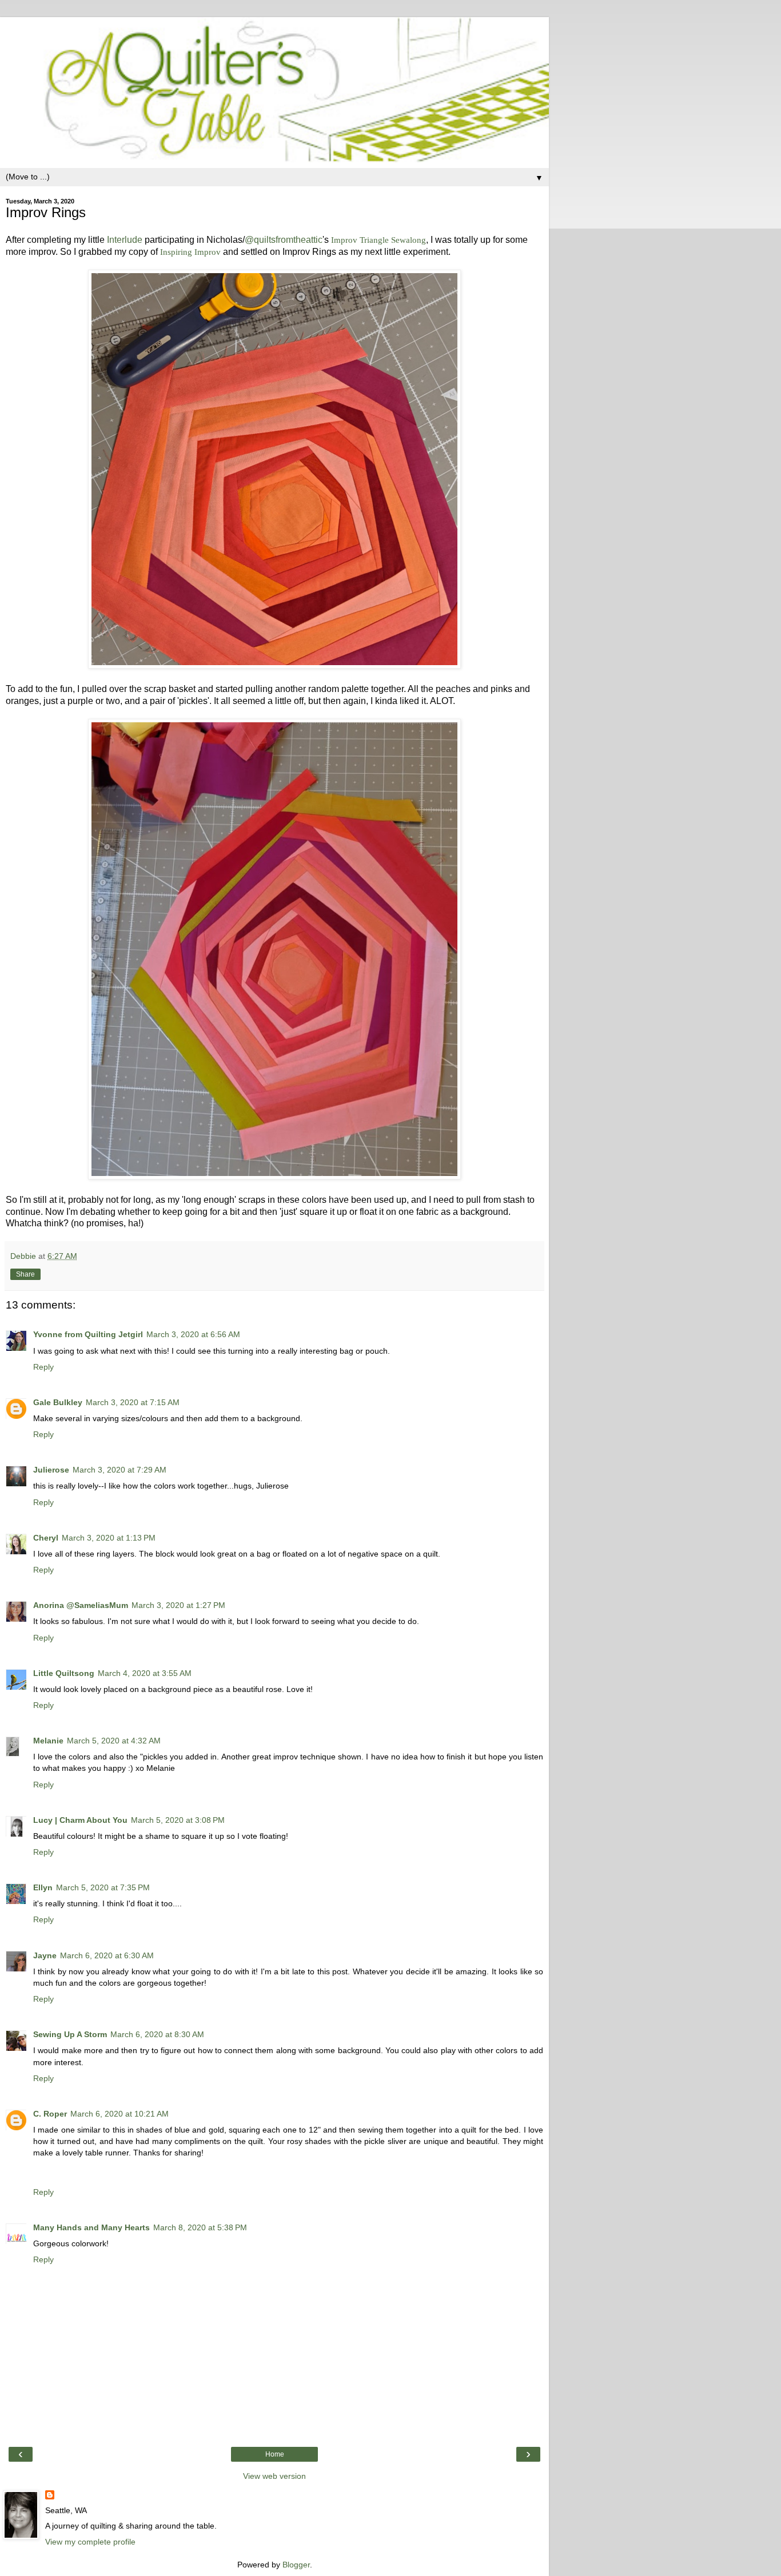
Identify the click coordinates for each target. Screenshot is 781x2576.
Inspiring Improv (190, 252)
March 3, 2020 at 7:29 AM (119, 1470)
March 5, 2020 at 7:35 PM (103, 1887)
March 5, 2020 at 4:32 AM (114, 1741)
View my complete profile (90, 2542)
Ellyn (43, 1887)
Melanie (48, 1741)
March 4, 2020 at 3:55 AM (145, 1673)
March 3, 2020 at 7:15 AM (133, 1402)
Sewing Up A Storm (70, 2034)
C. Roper (50, 2114)
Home (275, 2454)
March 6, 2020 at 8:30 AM (157, 2034)
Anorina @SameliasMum (81, 1605)
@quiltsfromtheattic (284, 240)
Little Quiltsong (64, 1673)
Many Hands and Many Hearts (91, 2227)
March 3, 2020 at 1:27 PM (178, 1605)
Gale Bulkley (58, 1402)
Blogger (296, 2565)
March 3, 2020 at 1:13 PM (109, 1538)
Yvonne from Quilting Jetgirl (88, 1334)
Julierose (51, 1470)
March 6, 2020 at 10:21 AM (119, 2114)
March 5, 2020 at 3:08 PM (178, 1820)
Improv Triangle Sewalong (378, 240)
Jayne (45, 1955)
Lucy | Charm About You (80, 1820)
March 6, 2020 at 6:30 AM (107, 1955)
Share (25, 1274)
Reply (43, 1367)
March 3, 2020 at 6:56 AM (193, 1334)
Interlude (125, 240)
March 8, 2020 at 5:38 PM (200, 2227)
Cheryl (46, 1538)
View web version (274, 2476)
